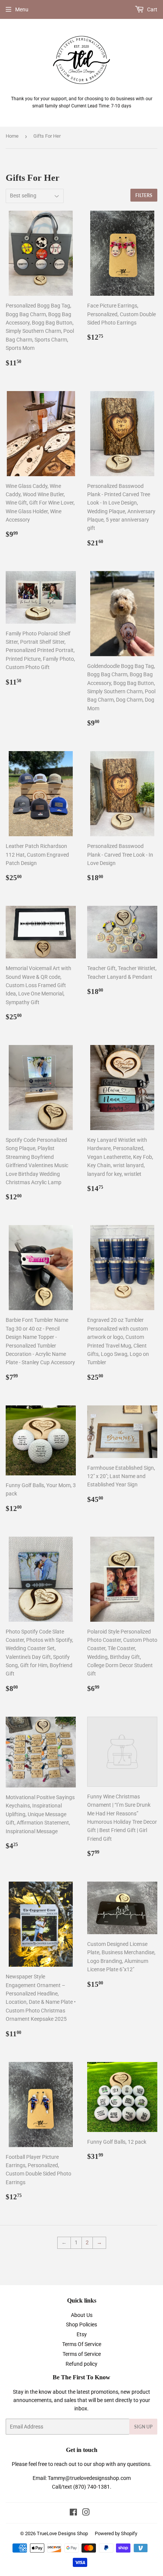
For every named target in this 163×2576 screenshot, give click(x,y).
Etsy (82, 2334)
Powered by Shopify (116, 2533)
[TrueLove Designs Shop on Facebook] (73, 2513)
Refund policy (81, 2364)
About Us (82, 2315)
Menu (22, 9)
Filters (144, 195)
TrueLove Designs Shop (62, 2533)
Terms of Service (82, 2354)
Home (12, 136)
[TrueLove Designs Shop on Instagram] (86, 2513)
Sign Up (143, 2427)
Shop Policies (81, 2324)
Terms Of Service (82, 2344)
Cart (152, 9)
